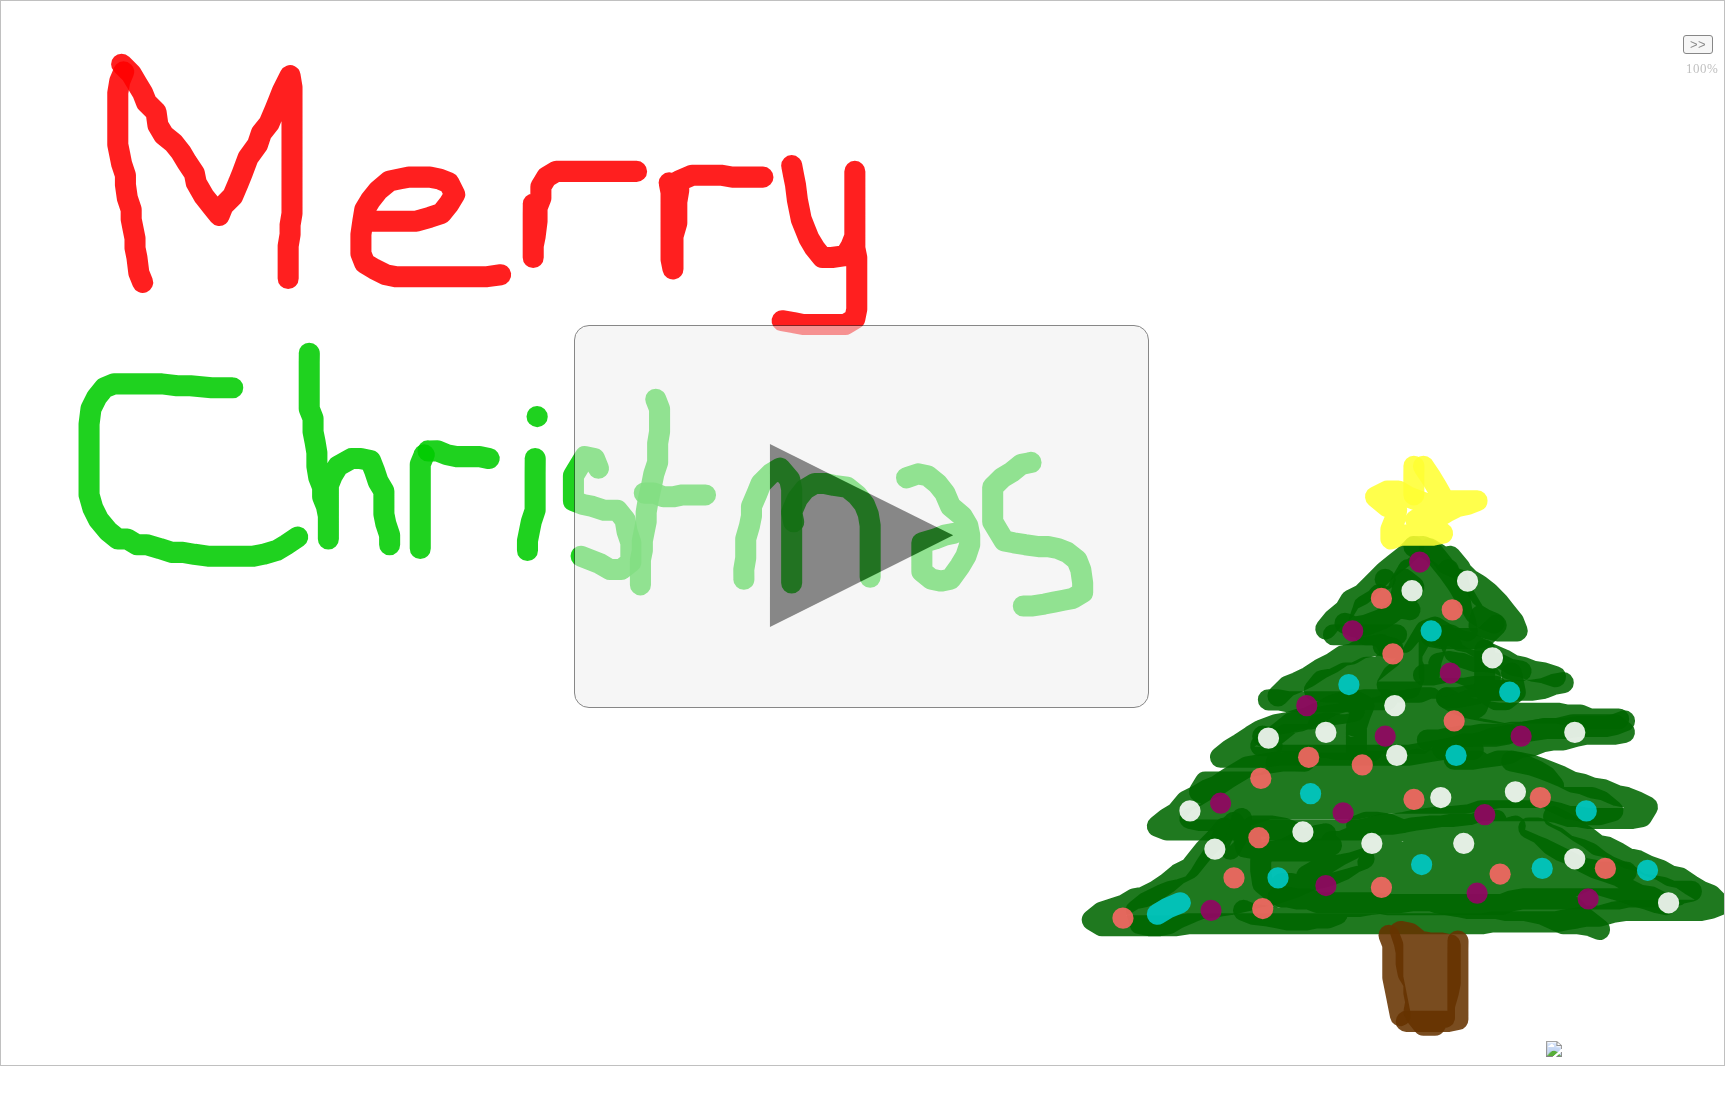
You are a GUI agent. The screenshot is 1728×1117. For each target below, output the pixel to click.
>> (1698, 44)
